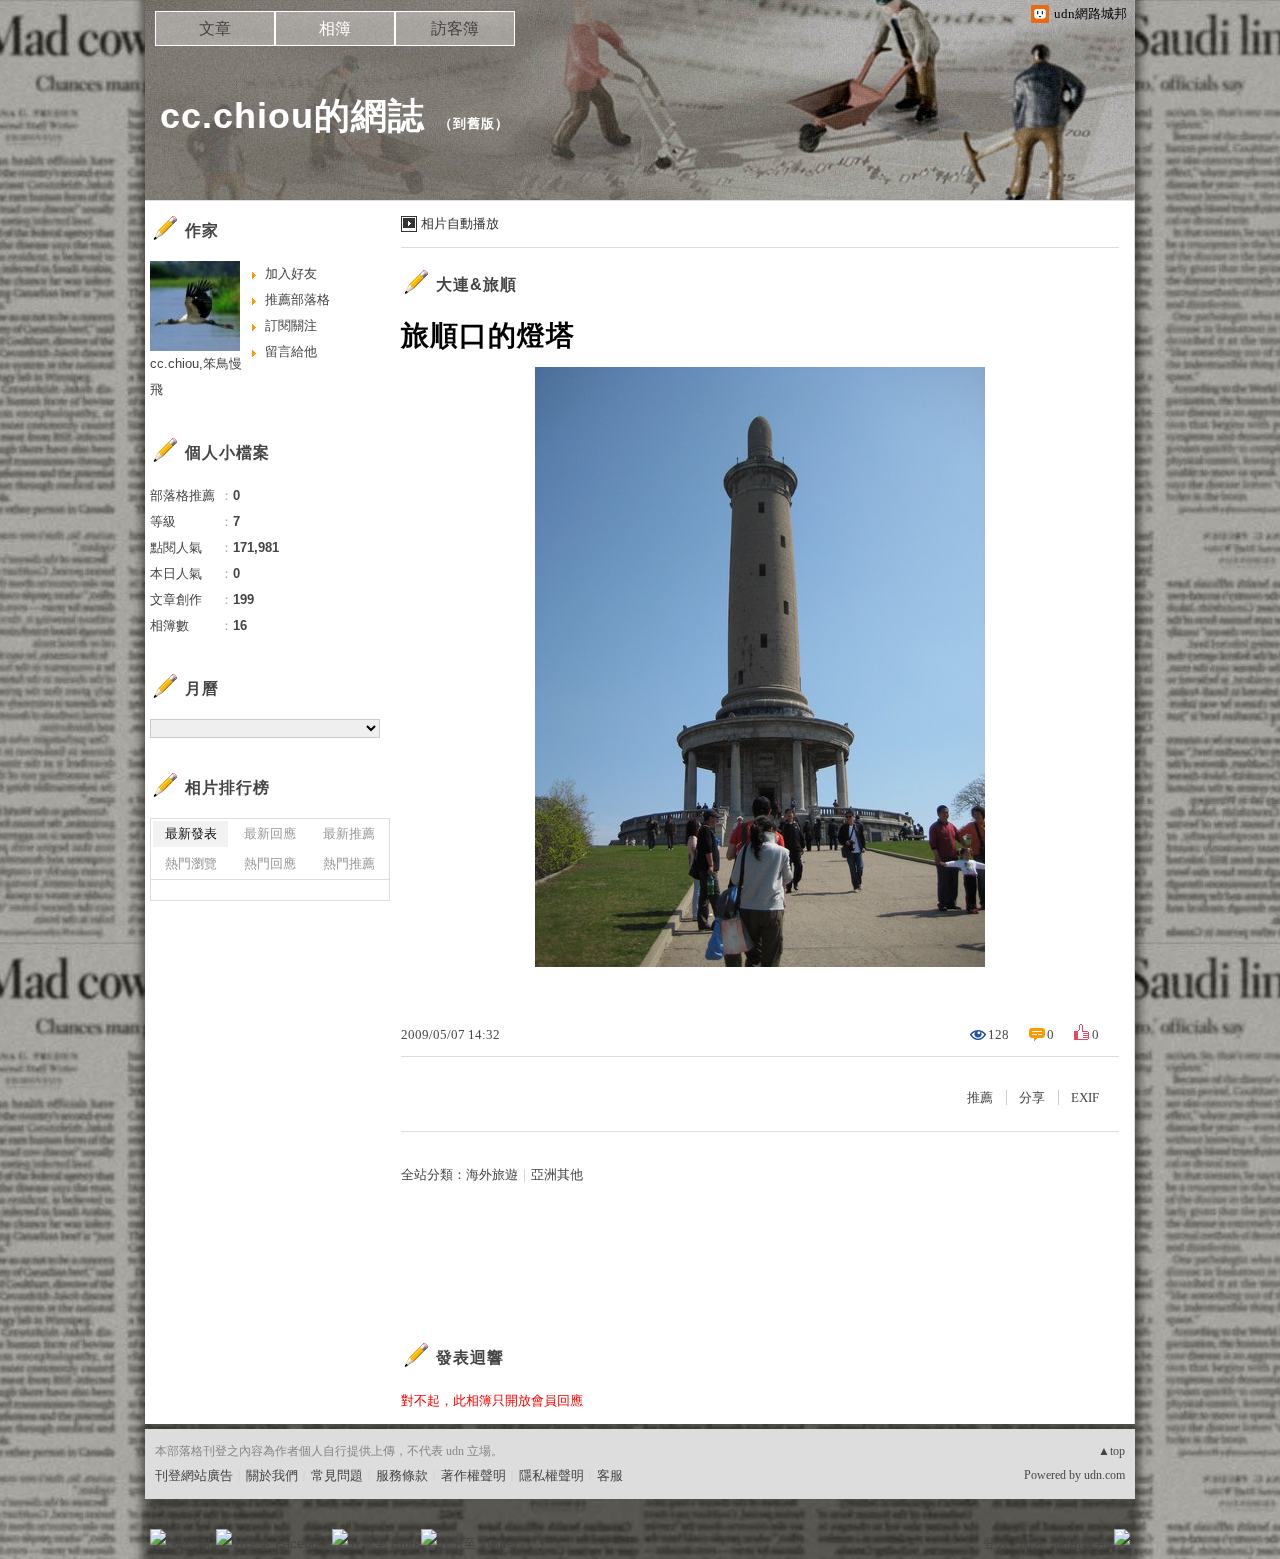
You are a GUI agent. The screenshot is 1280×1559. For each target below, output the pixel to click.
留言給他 (291, 351)
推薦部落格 (297, 299)
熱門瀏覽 (191, 863)
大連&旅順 (476, 284)
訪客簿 (455, 28)
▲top (1111, 1451)
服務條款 (402, 1475)
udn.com (1104, 1475)
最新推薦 (349, 833)
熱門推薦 (349, 863)
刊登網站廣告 (194, 1475)
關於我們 (272, 1475)
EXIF (1085, 1097)
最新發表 (191, 833)
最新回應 (270, 833)
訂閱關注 (291, 325)
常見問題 (337, 1475)
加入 (1032, 1543)
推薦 (980, 1097)
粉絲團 (190, 1543)
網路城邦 (1082, 1543)
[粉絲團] (158, 1537)
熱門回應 (270, 863)
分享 (1032, 1097)
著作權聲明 (473, 1475)
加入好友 (291, 273)
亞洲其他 (557, 1174)
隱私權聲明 (551, 1475)
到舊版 (474, 123)
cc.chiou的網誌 (292, 115)
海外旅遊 (492, 1174)
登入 (996, 1543)
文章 (215, 28)
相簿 (335, 28)
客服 (610, 1475)
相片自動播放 (460, 223)
